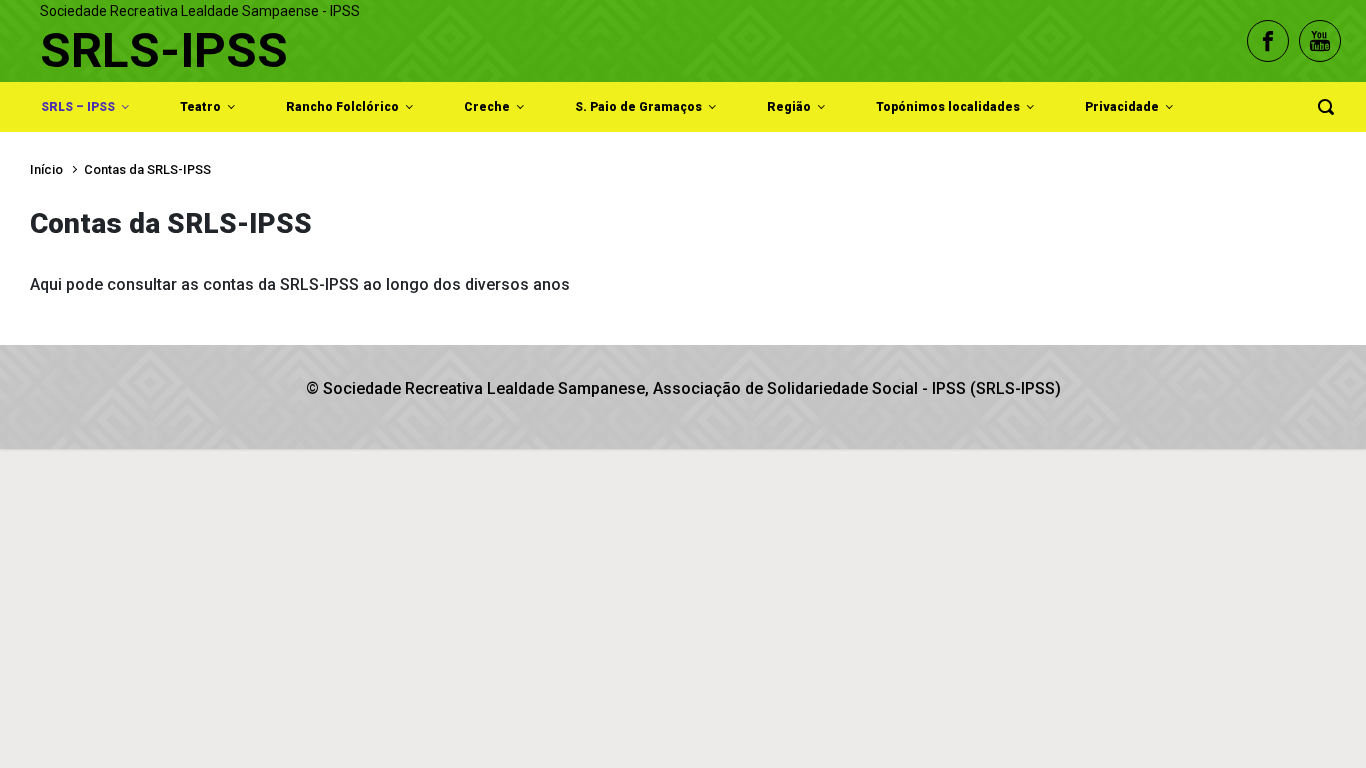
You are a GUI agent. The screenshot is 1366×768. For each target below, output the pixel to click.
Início (46, 169)
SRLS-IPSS (164, 50)
